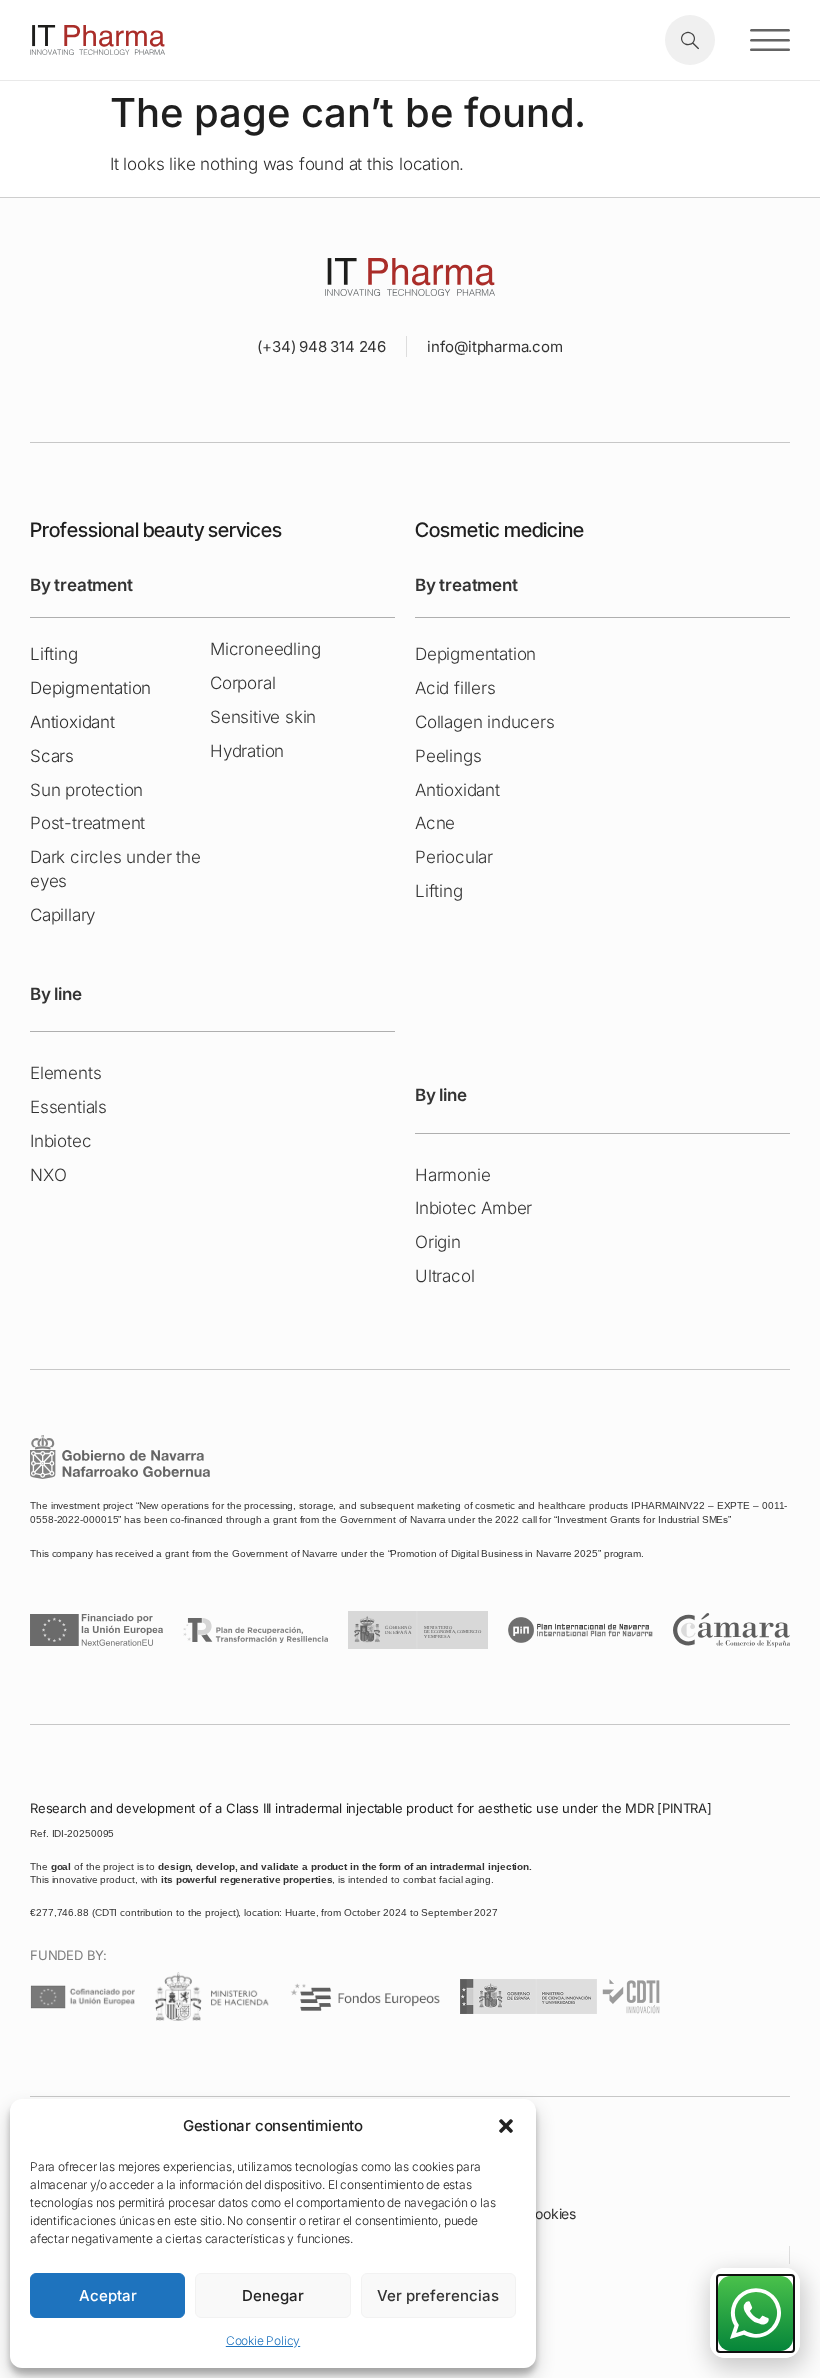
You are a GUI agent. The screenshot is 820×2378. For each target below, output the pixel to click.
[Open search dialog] (690, 40)
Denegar (273, 2295)
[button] (506, 2126)
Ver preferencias (438, 2295)
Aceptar (108, 2295)
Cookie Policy (263, 2340)
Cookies (550, 2213)
